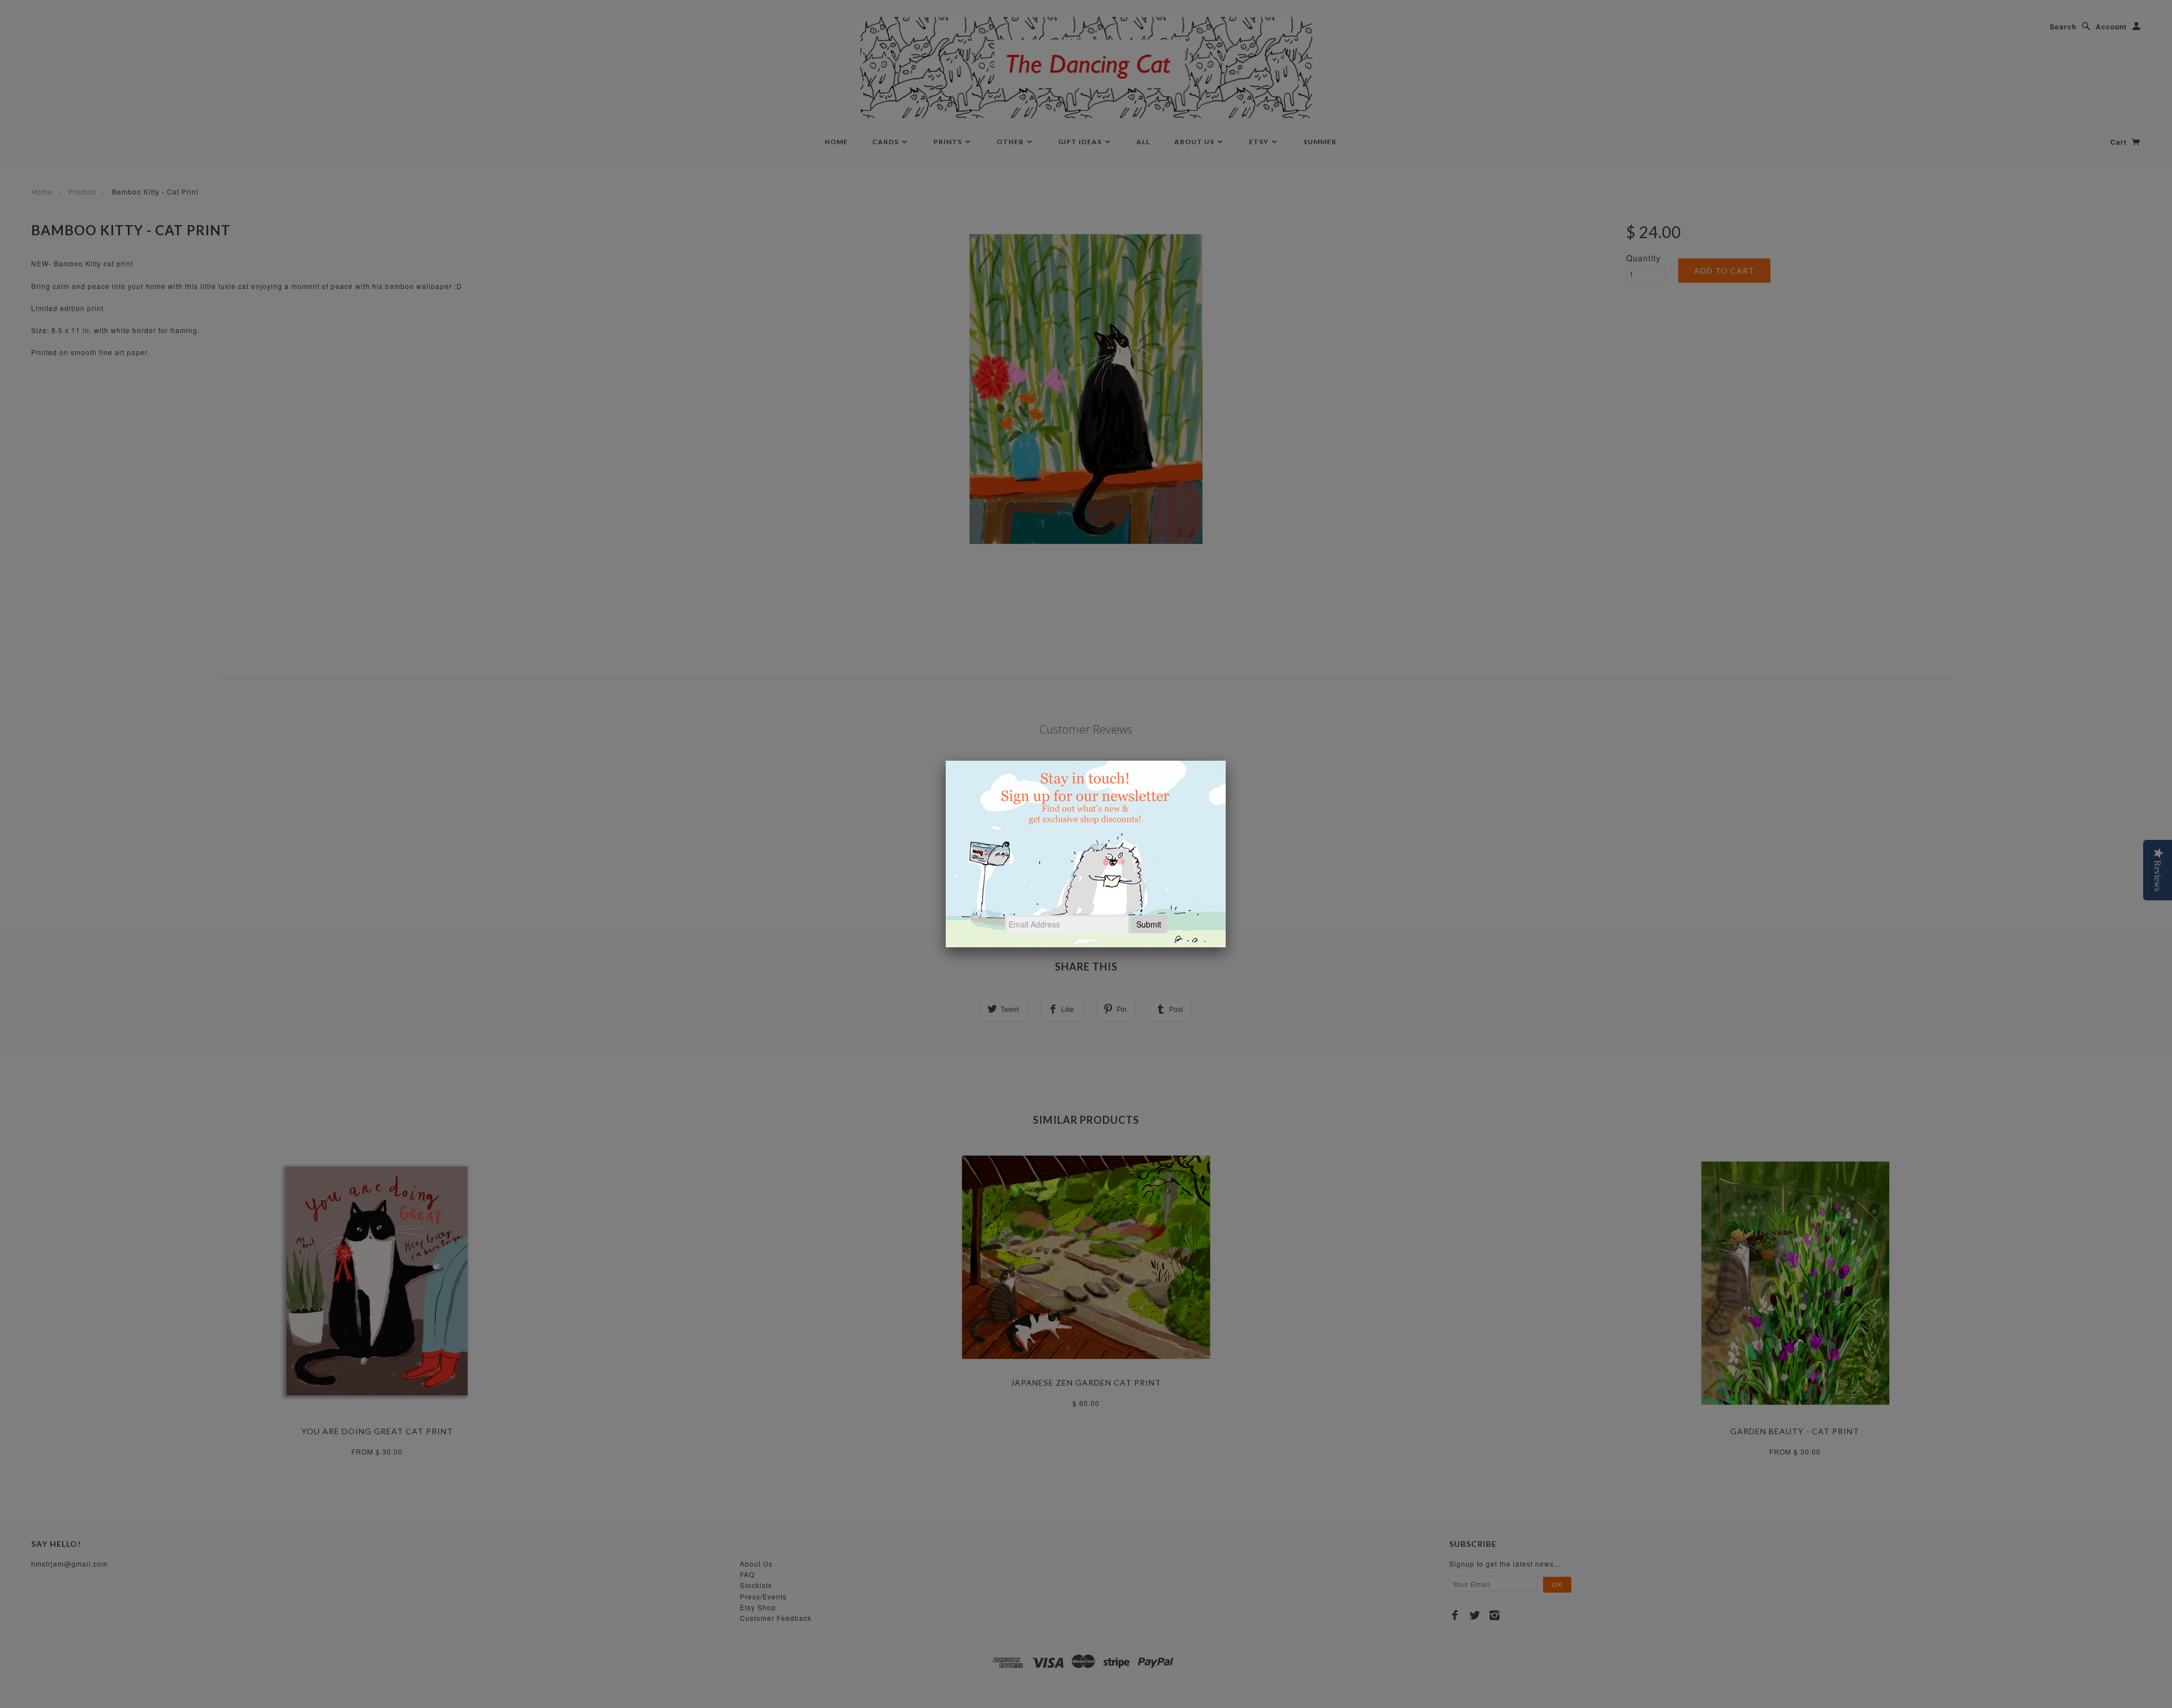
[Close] (1226, 761)
